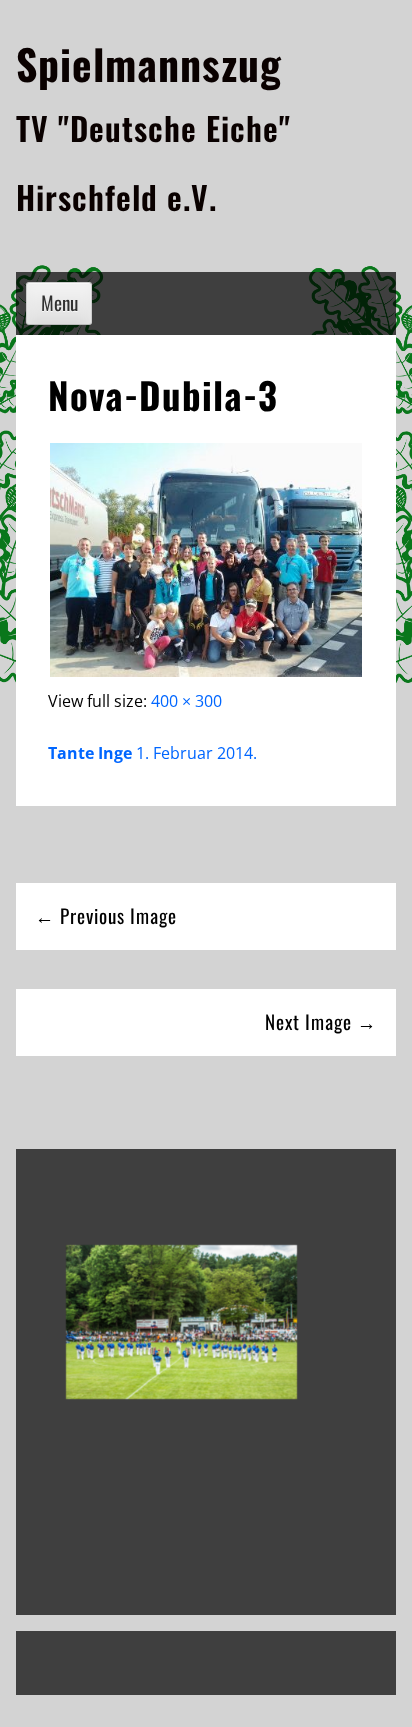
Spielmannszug (149, 63)
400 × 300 (186, 701)
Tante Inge (90, 753)
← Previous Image (106, 915)
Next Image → (321, 1021)
